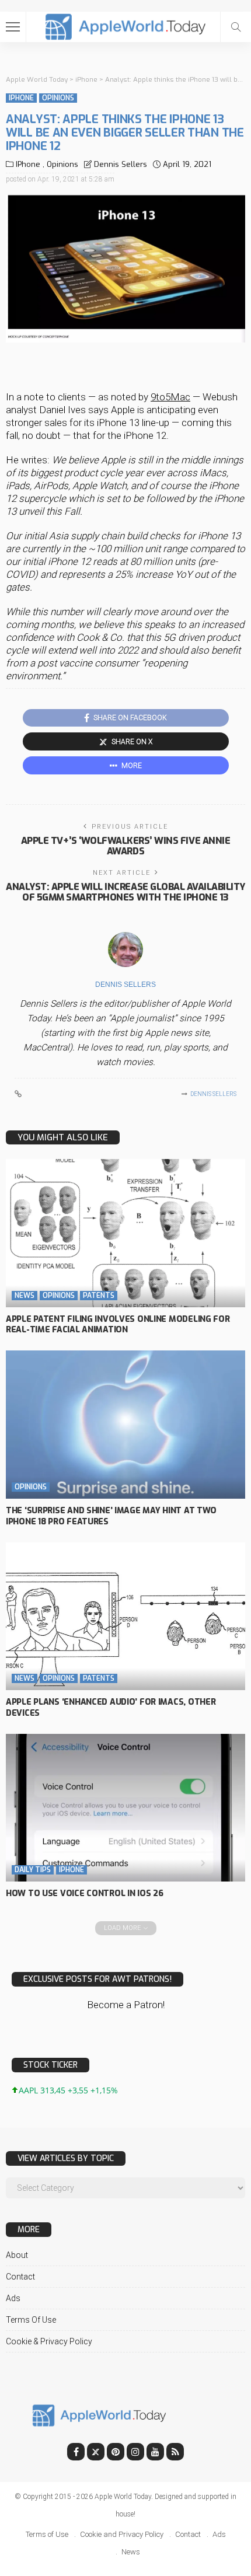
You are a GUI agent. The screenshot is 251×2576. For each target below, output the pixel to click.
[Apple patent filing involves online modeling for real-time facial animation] (125, 1233)
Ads (13, 2298)
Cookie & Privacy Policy (49, 2341)
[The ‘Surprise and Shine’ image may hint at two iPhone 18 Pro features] (125, 1425)
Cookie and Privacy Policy (122, 2534)
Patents (99, 1296)
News (25, 1296)
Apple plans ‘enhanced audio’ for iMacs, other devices (111, 1708)
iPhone (21, 98)
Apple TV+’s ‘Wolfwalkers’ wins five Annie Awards (125, 846)
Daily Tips (33, 1870)
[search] (236, 27)
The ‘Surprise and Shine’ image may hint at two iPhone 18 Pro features (111, 1516)
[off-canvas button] (13, 27)
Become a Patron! (126, 2005)
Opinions (58, 98)
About (17, 2255)
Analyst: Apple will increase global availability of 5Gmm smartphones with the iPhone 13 (125, 892)
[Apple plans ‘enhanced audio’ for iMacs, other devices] (125, 1616)
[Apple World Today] (126, 25)
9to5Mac (170, 397)
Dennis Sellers (121, 164)
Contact (20, 2277)
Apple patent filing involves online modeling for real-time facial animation (118, 1325)
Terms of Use (31, 2320)
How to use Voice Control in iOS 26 (84, 1893)
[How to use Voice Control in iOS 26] (125, 1808)
